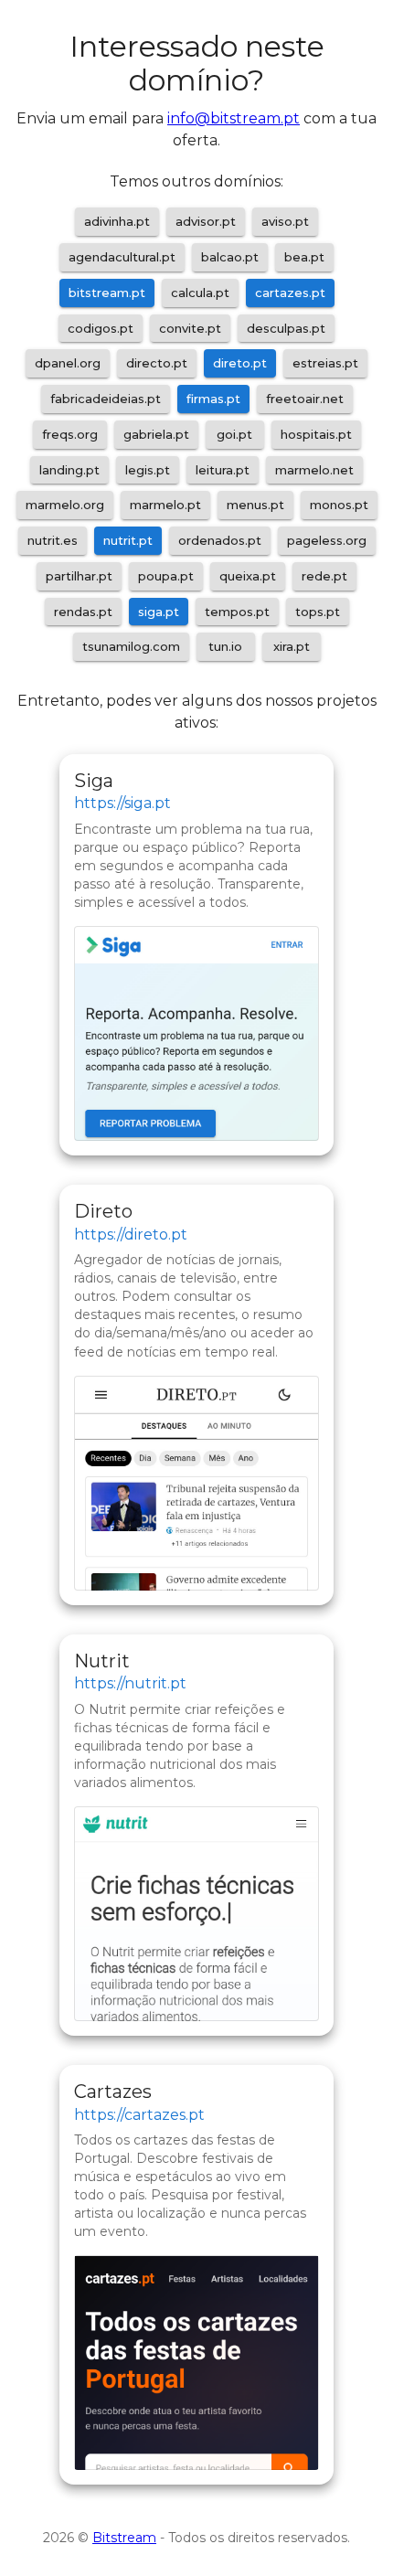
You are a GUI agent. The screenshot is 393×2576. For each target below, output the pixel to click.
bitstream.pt (107, 293)
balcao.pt (230, 257)
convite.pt (190, 328)
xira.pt (292, 646)
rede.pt (324, 576)
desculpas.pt (286, 328)
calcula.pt (200, 293)
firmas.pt (213, 399)
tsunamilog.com (131, 646)
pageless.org (327, 540)
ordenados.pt (220, 540)
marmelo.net (314, 470)
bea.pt (304, 257)
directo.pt (157, 363)
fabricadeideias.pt (106, 399)
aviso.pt (285, 221)
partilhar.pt (79, 576)
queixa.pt (248, 576)
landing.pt (69, 470)
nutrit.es (53, 540)
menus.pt (255, 505)
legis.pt (148, 470)
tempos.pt (237, 612)
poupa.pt (166, 576)
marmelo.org (65, 505)
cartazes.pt (290, 293)
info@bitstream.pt (234, 118)
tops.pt (318, 612)
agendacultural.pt (122, 257)
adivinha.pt (117, 221)
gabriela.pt (156, 434)
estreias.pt (325, 363)
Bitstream (124, 2538)
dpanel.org (68, 363)
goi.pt (234, 434)
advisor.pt (206, 221)
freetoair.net (305, 399)
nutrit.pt (128, 540)
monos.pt (339, 505)
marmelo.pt (165, 505)
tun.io (225, 646)
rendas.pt (83, 612)
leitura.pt (223, 470)
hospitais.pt (316, 434)
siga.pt (159, 612)
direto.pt (240, 363)
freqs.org (70, 434)
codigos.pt (101, 328)
